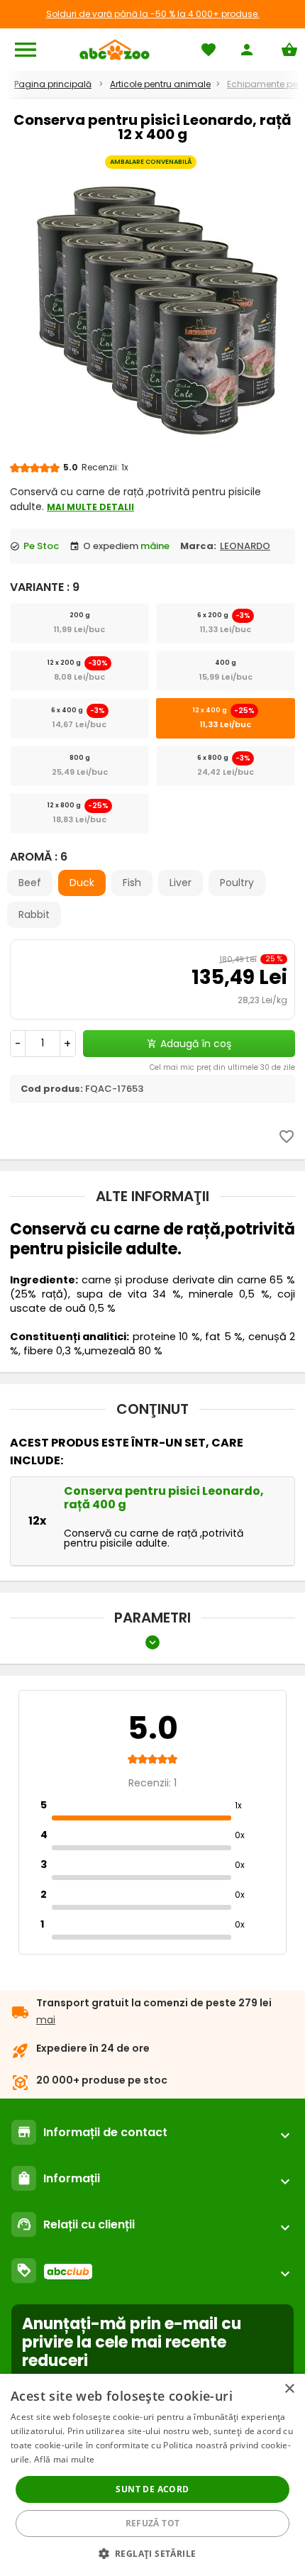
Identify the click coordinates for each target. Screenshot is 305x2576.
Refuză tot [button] (153, 2523)
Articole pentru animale (160, 84)
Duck (82, 883)
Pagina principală (53, 84)
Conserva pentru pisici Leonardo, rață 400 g (164, 1498)
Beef (30, 883)
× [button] (289, 2389)
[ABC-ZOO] (115, 50)
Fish (132, 883)
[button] (153, 2553)
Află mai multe (64, 2459)
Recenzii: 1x (105, 467)
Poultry (237, 883)
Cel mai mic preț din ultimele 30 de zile (222, 1067)
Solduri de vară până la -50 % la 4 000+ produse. (153, 14)
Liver (181, 883)
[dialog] (152, 2475)
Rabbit (34, 914)
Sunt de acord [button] (152, 2489)
